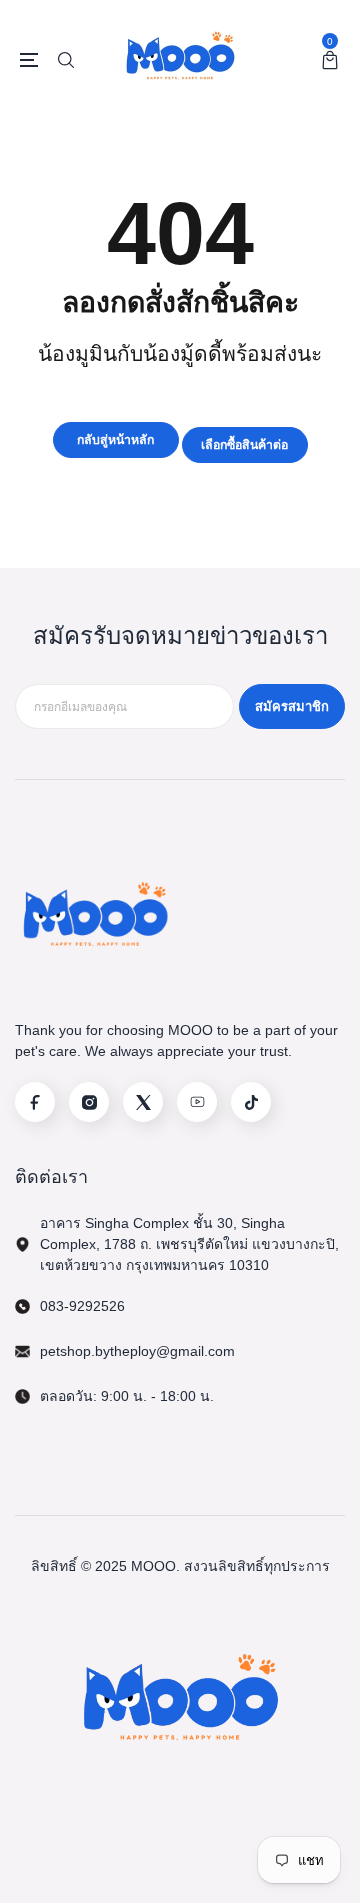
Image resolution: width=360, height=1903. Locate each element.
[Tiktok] (251, 1102)
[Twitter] (143, 1102)
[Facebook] (35, 1102)
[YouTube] (197, 1102)
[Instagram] (89, 1102)
